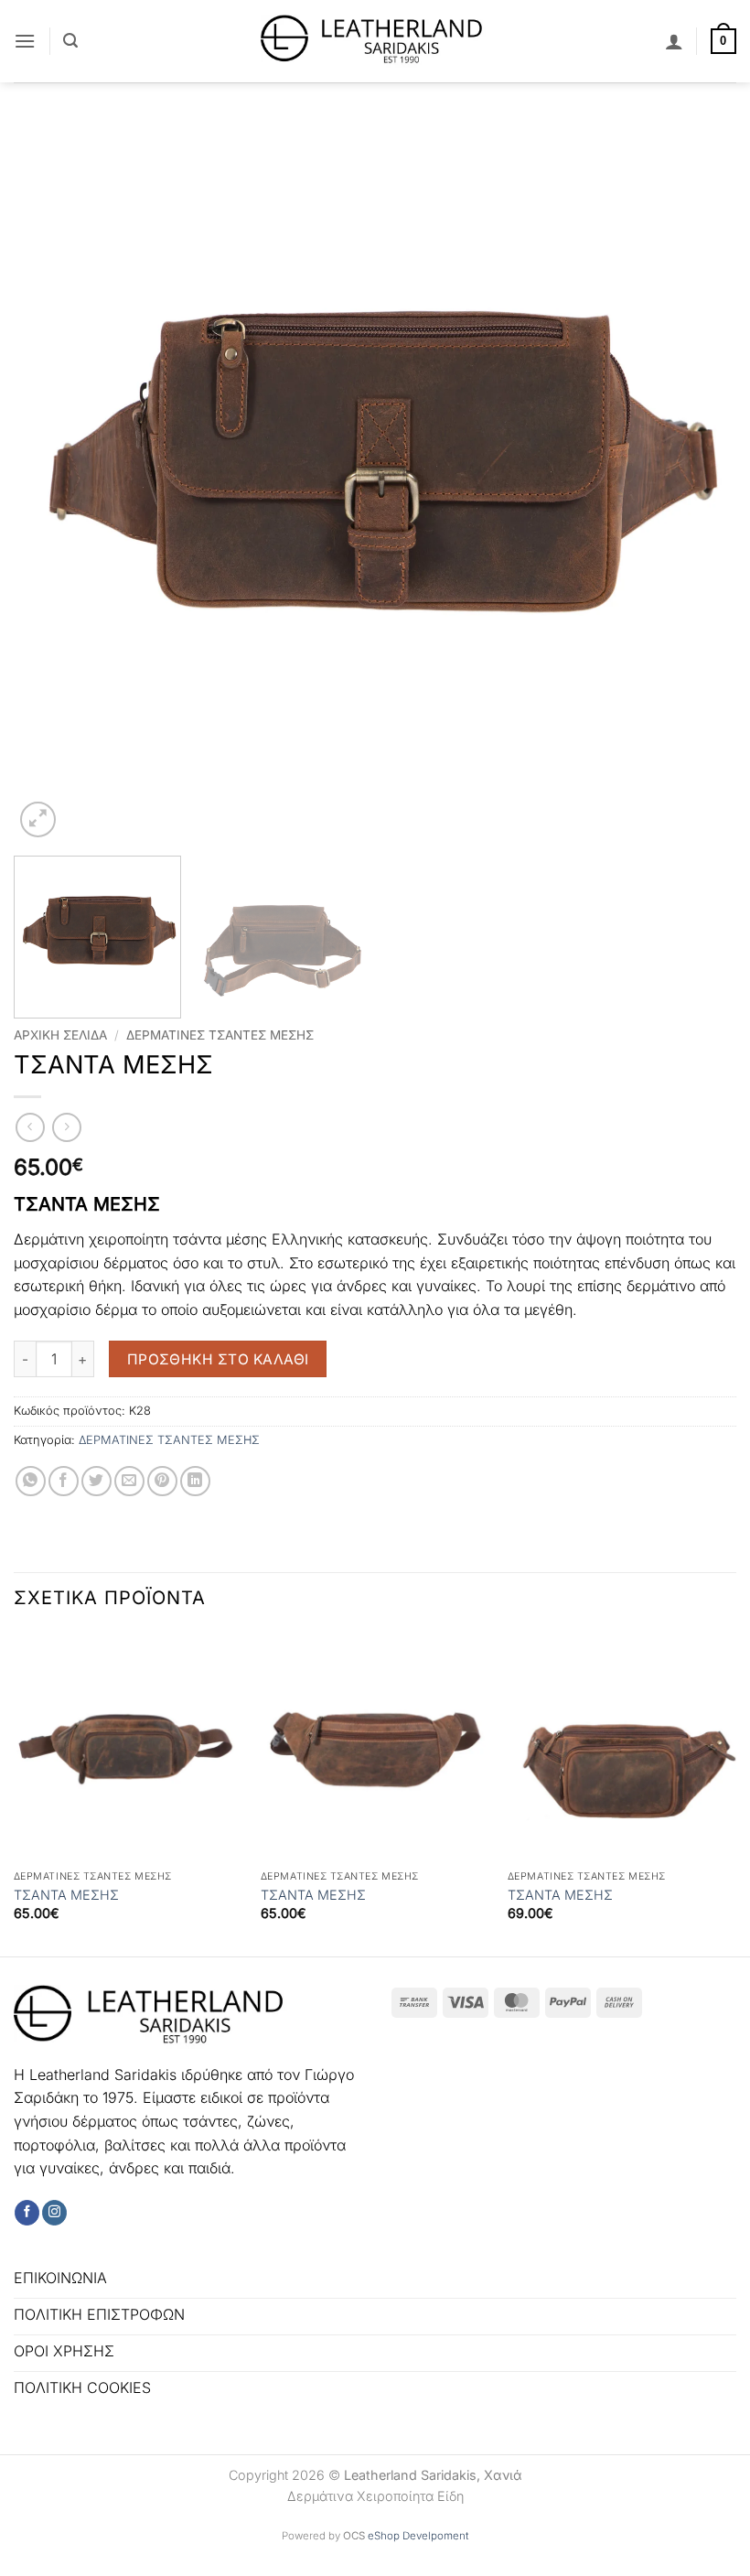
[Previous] (51, 480)
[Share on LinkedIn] (195, 1481)
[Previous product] (66, 1127)
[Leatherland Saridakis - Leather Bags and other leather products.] (375, 41)
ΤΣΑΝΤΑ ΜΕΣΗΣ (68, 1895)
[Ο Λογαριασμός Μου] (674, 41)
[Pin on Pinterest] (162, 1481)
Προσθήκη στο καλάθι (218, 1359)
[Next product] (30, 1127)
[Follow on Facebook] (27, 2213)
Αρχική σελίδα (60, 1035)
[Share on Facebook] (64, 1481)
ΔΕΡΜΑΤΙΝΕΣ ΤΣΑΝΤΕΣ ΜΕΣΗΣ (220, 1035)
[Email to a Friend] (129, 1481)
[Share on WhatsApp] (31, 1481)
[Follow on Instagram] (54, 2213)
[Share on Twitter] (96, 1481)
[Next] (699, 480)
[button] (25, 41)
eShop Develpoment (418, 2536)
